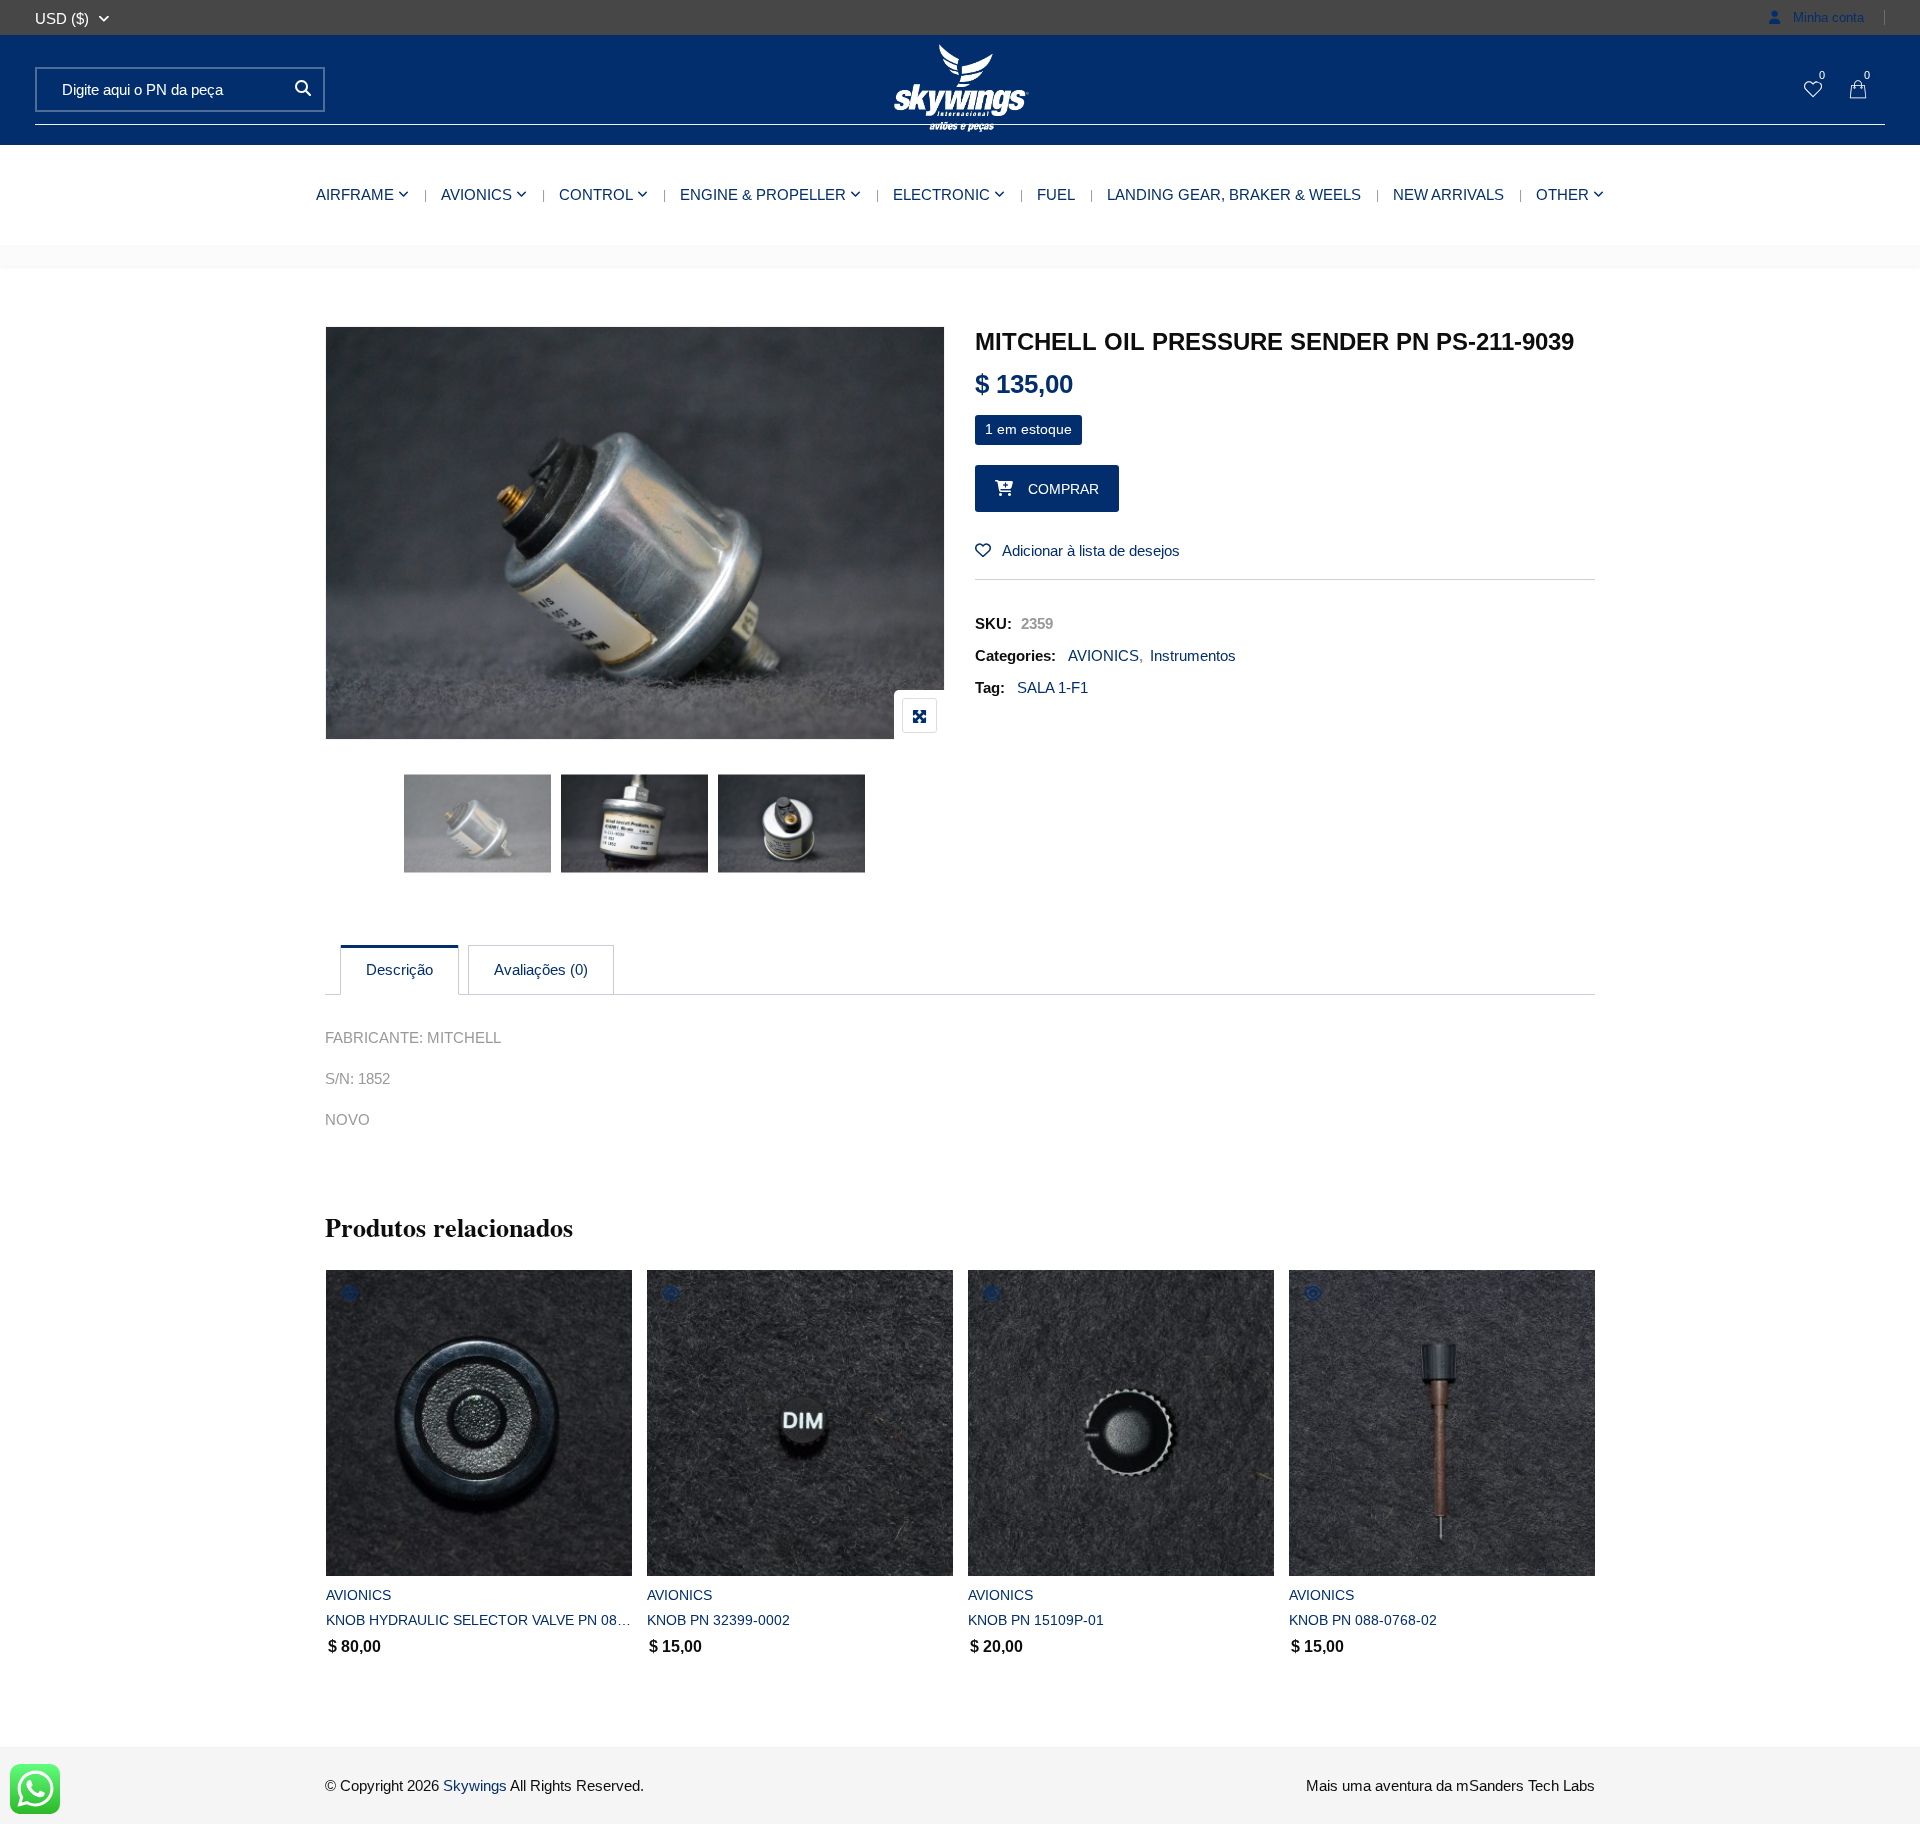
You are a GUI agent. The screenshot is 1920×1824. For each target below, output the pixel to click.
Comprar (1063, 489)
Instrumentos (1193, 655)
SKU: (993, 623)
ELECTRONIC (941, 194)
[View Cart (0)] (1858, 90)
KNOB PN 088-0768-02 (1363, 1620)
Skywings (475, 1785)
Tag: (990, 687)
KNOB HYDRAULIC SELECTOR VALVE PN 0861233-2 (479, 1620)
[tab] (399, 970)
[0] (1813, 90)
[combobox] (62, 19)
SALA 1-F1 (1052, 687)
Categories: (1015, 655)
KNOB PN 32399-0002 (718, 1620)
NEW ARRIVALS (1448, 194)
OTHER (1562, 194)
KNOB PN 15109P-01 (1036, 1620)
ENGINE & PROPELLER (763, 194)
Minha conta (1826, 17)
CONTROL (596, 194)
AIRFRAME (355, 194)
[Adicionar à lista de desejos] (363, 1543)
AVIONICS (476, 194)
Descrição (399, 969)
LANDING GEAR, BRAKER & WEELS (1234, 194)
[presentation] (339, 1497)
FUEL (1056, 194)
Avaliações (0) (541, 969)
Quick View (350, 1293)
